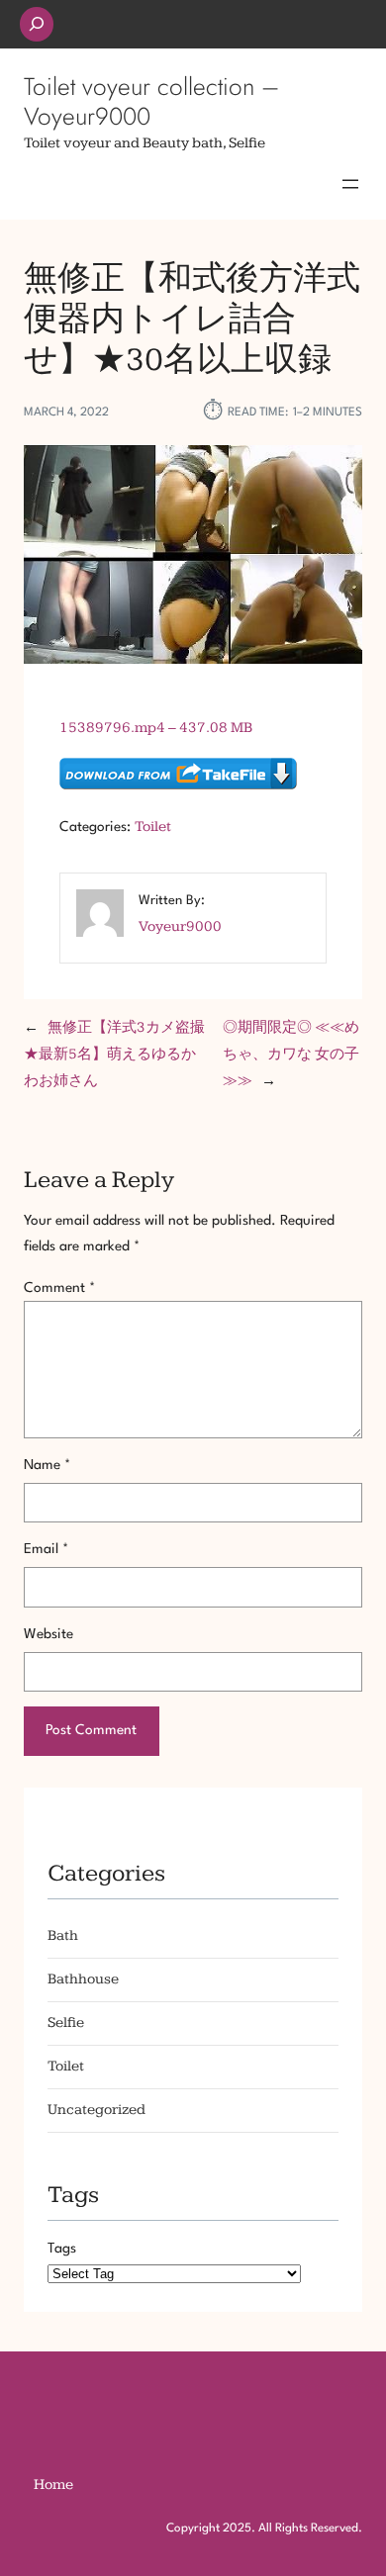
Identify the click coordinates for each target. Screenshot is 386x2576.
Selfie (66, 2023)
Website (48, 1634)
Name (47, 1465)
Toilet (153, 827)
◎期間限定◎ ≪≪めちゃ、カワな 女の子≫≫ (291, 1054)
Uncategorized (96, 2110)
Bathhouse (83, 1979)
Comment (59, 1288)
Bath (63, 1935)
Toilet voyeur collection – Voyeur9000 (151, 101)
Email (46, 1549)
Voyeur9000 (180, 926)
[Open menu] (350, 184)
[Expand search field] (37, 24)
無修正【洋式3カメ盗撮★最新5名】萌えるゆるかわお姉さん (114, 1054)
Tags (62, 2249)
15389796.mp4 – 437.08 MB (156, 728)
